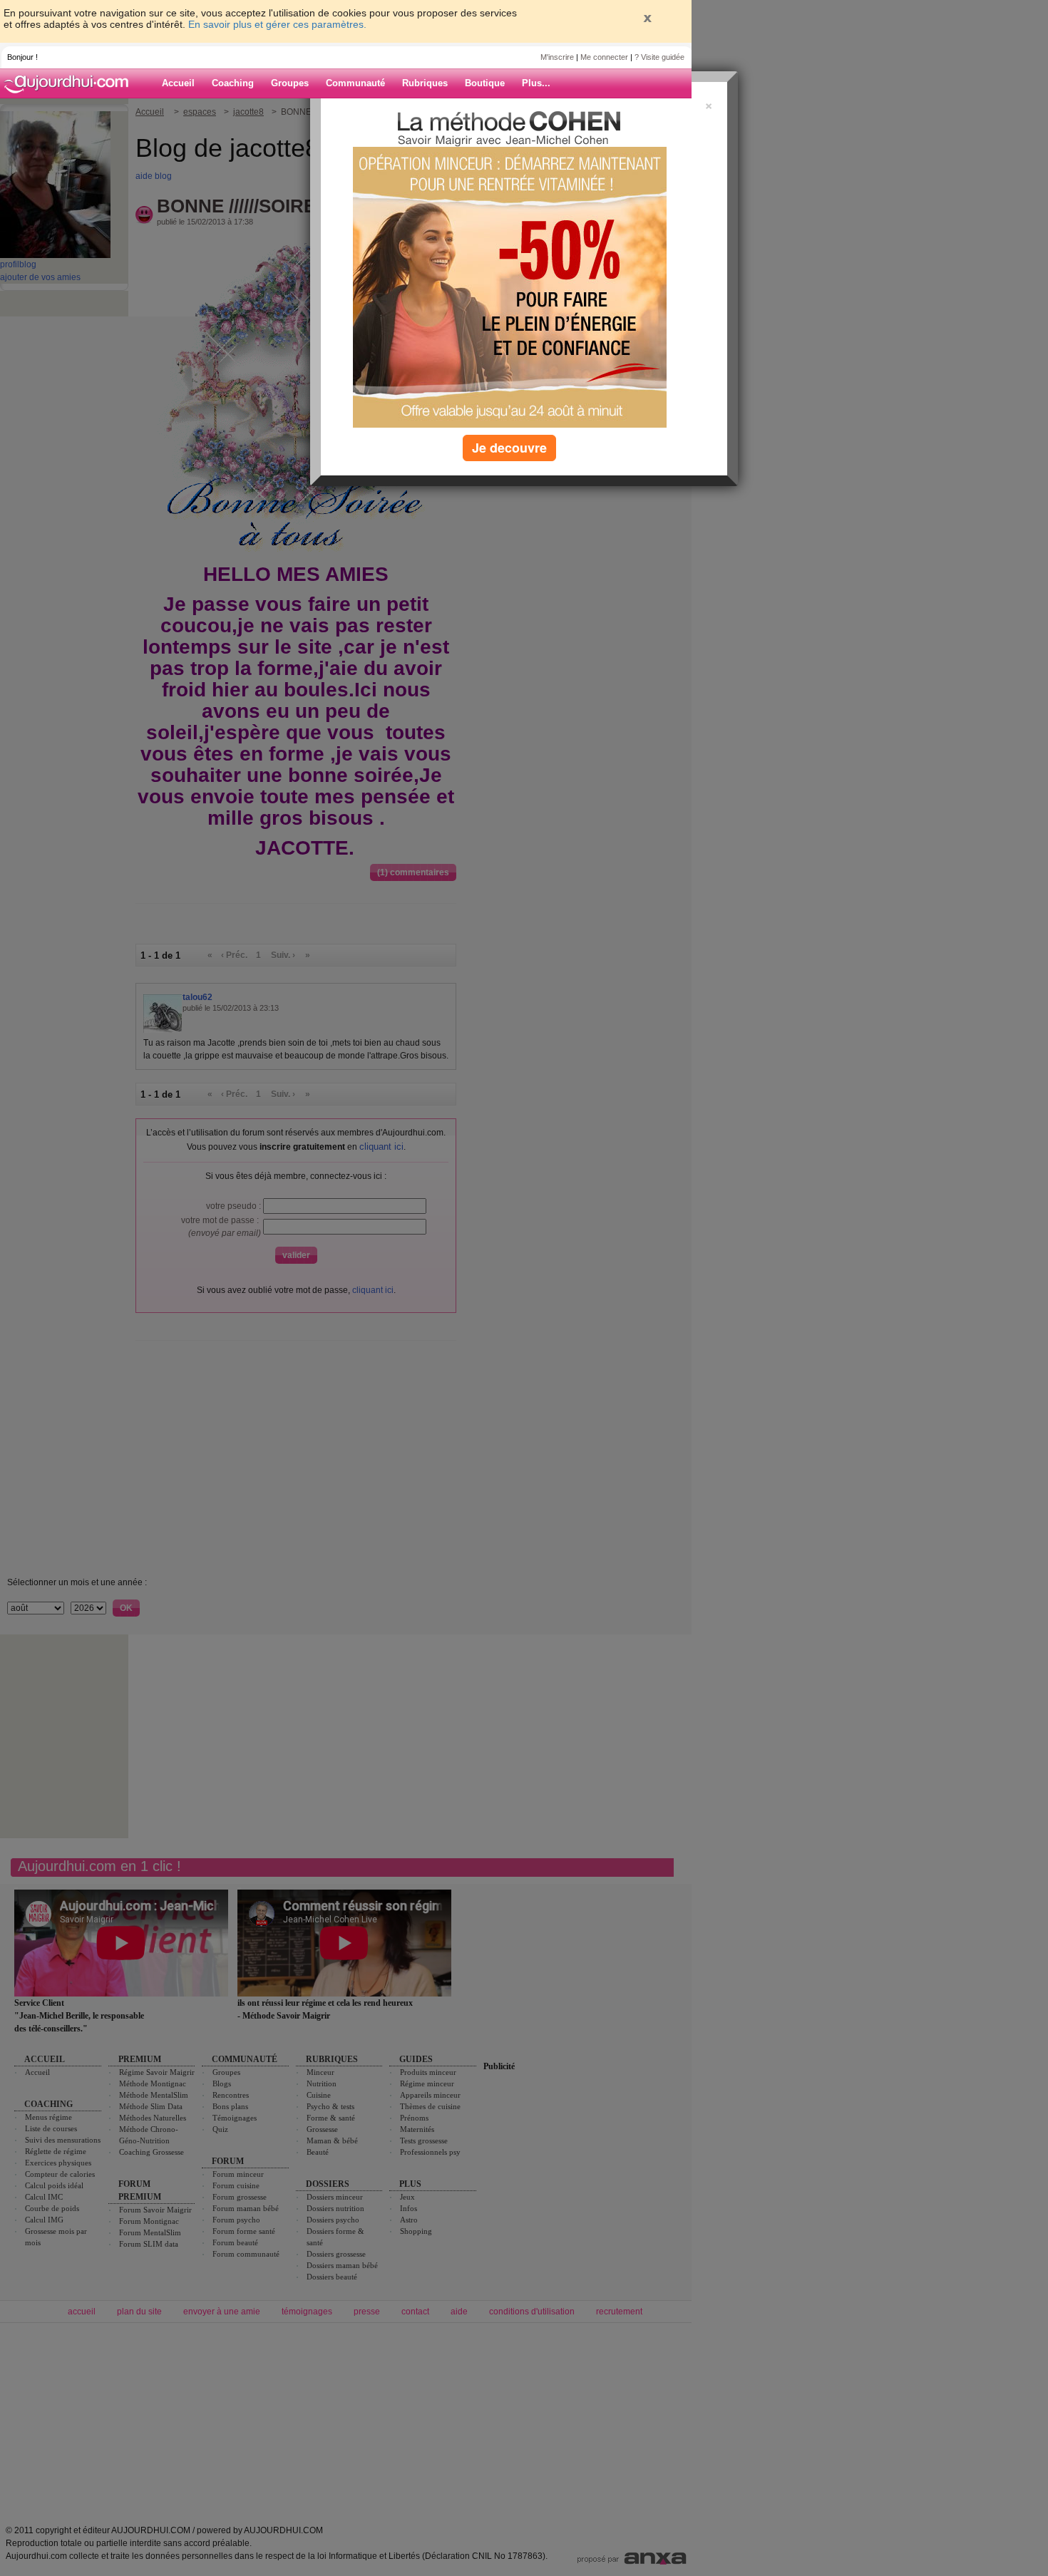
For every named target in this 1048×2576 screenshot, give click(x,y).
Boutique (485, 83)
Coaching (233, 83)
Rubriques (425, 83)
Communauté (355, 83)
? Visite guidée (659, 57)
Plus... (536, 83)
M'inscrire (557, 57)
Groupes (290, 83)
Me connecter (604, 57)
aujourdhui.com (71, 83)
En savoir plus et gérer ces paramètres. (277, 24)
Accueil (178, 83)
